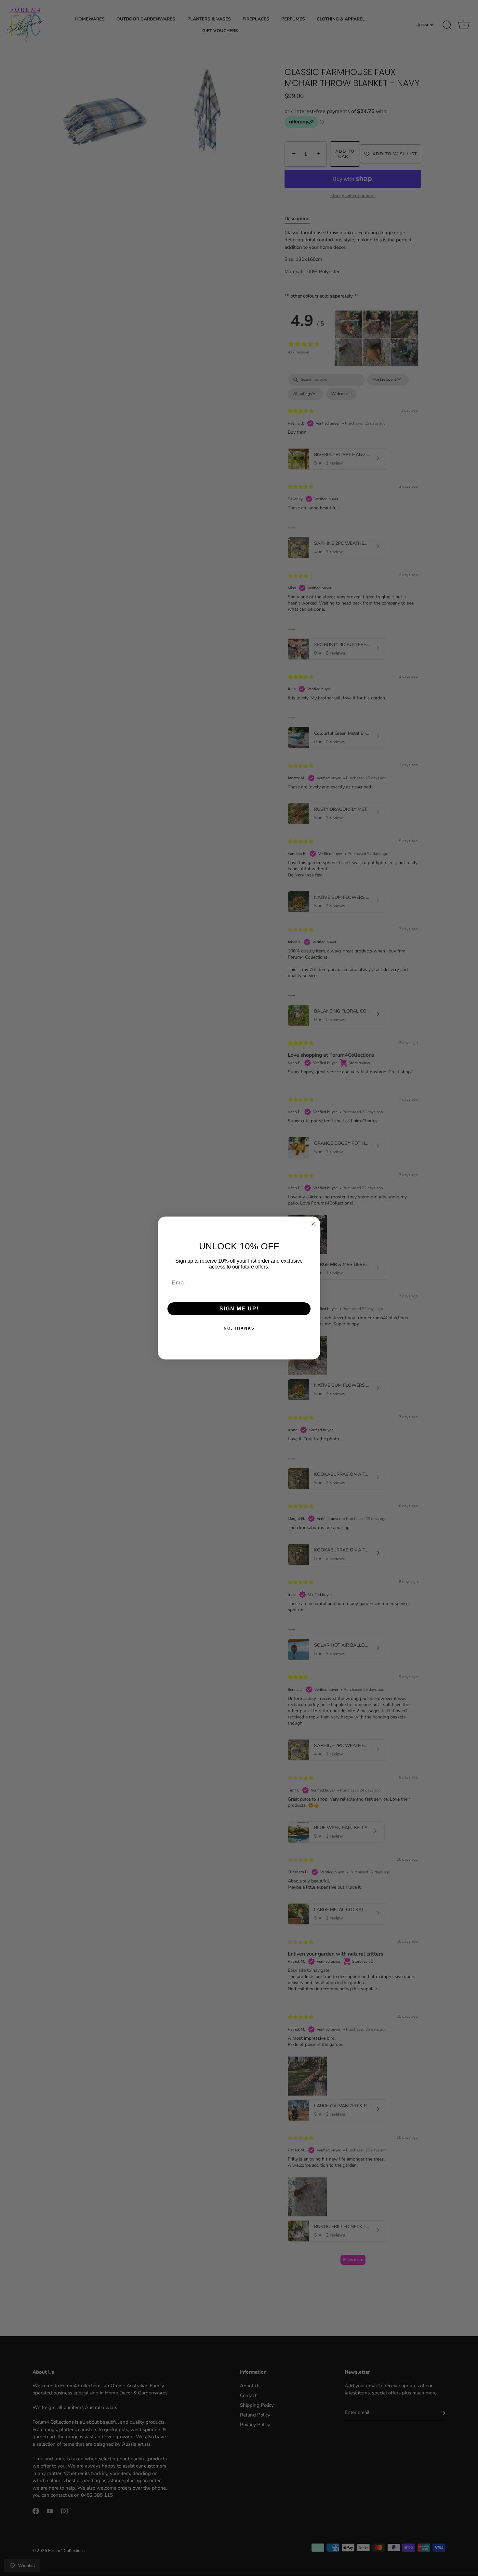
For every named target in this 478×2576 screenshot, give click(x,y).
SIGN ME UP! (239, 1309)
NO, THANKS (239, 1328)
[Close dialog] (313, 1224)
